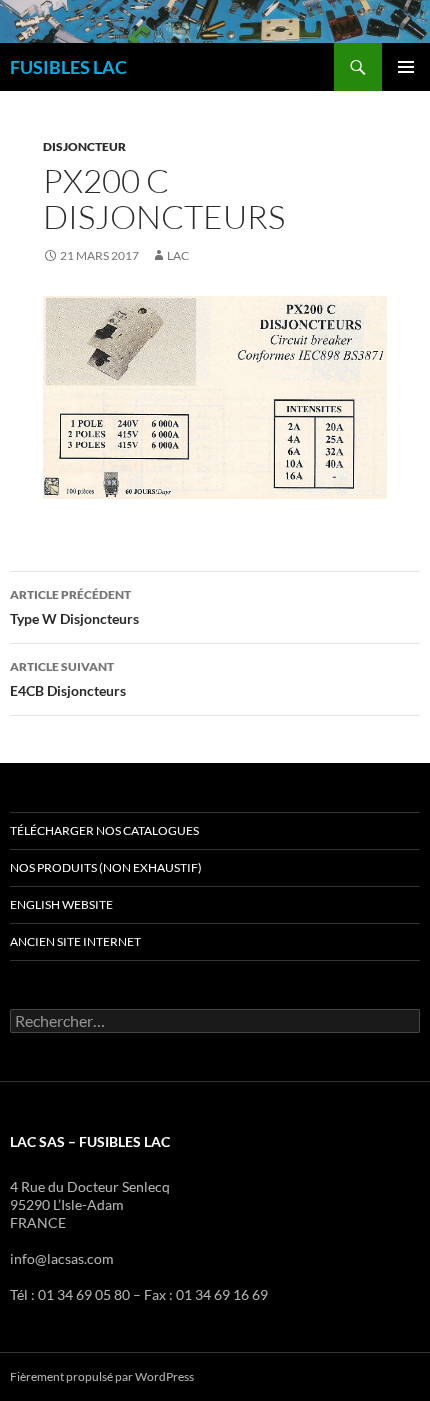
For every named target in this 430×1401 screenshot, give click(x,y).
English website (61, 904)
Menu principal (406, 67)
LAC (178, 255)
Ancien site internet (75, 941)
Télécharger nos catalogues (104, 830)
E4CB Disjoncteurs (68, 679)
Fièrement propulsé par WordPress (102, 1376)
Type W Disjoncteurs (74, 607)
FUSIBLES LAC (68, 67)
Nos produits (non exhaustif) (106, 867)
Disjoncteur (84, 146)
